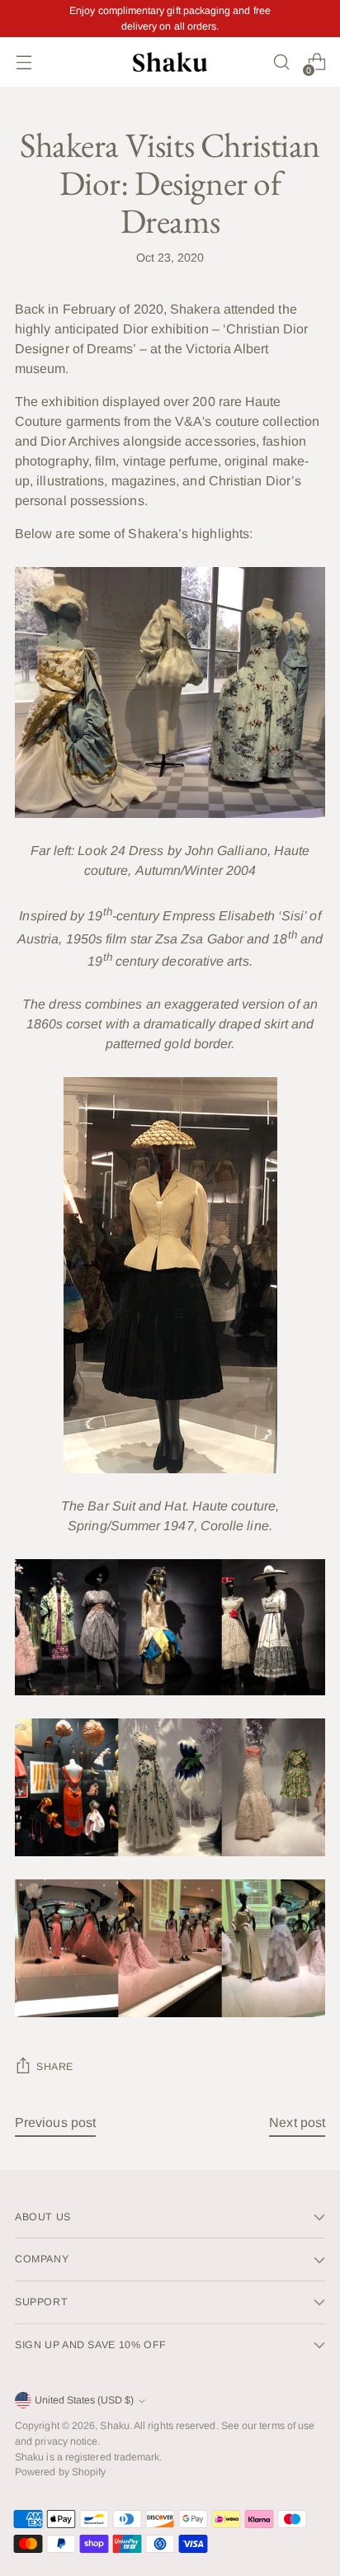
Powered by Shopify (60, 2472)
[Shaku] (170, 62)
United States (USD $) (84, 2400)
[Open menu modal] (24, 62)
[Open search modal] (281, 62)
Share (55, 2067)
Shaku (114, 2426)
